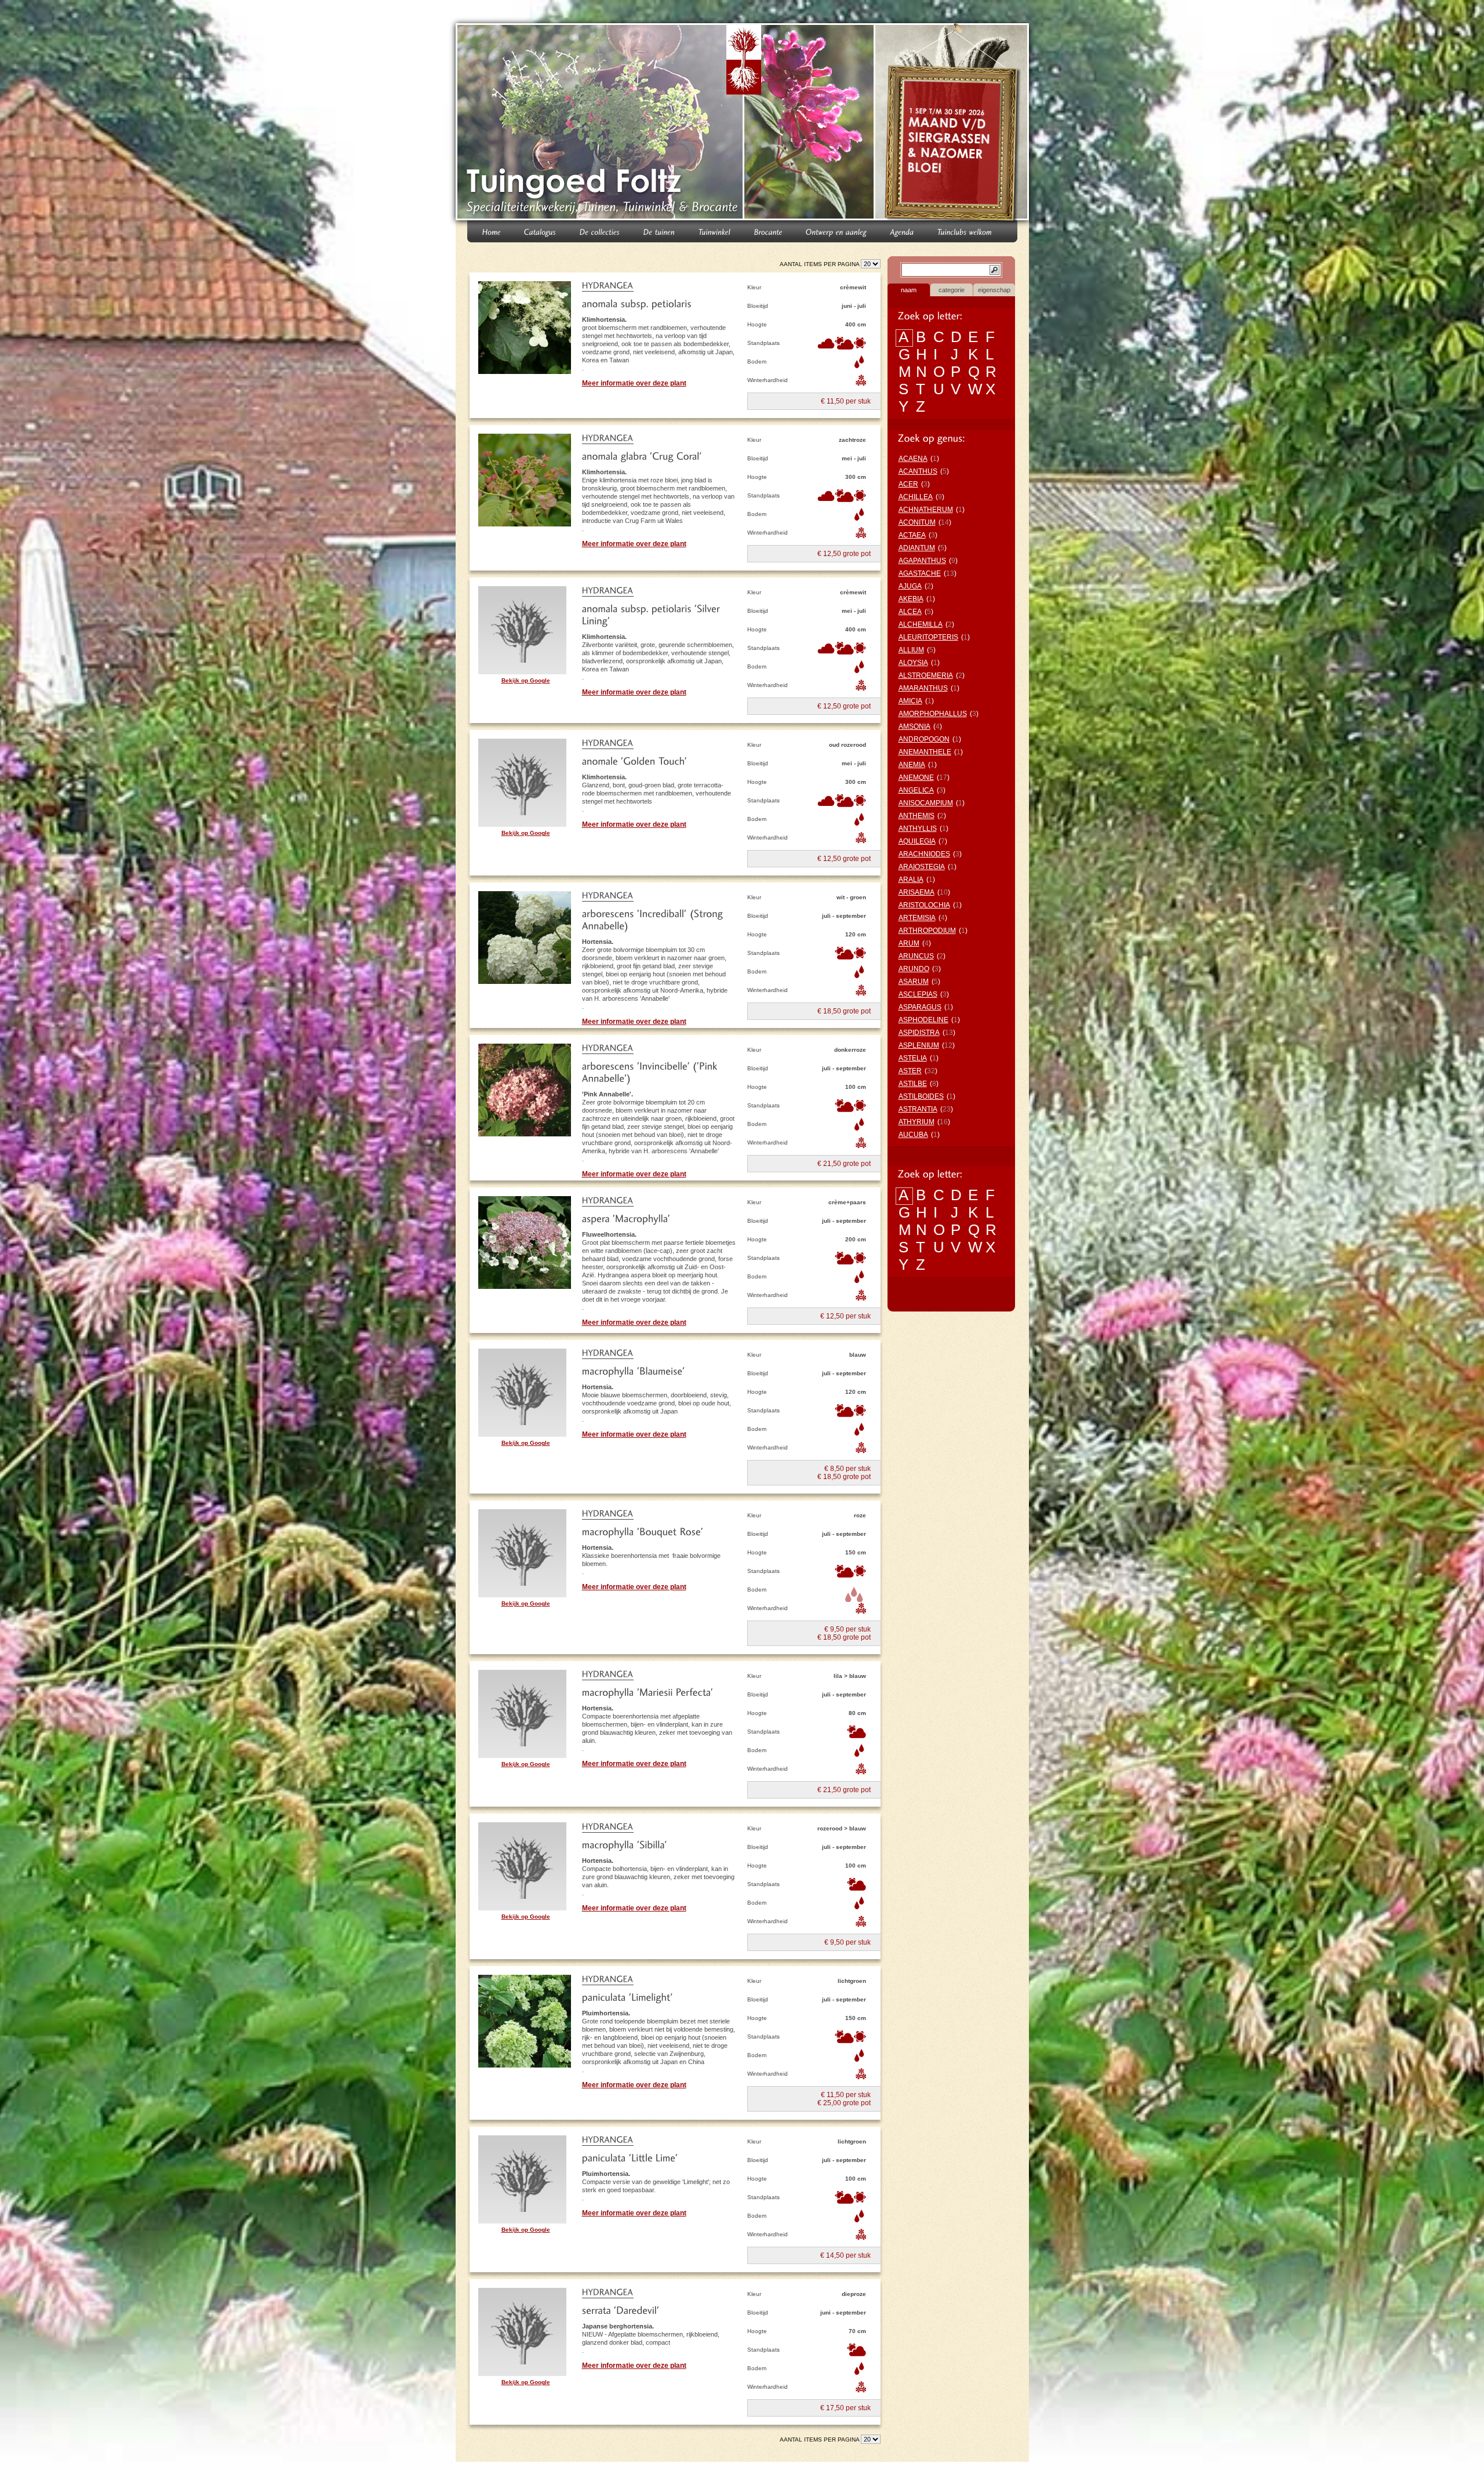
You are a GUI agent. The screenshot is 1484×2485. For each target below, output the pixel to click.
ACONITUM (917, 522)
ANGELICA (916, 790)
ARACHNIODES (924, 854)
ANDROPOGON (924, 739)
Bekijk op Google (526, 680)
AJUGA (910, 586)
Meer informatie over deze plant (634, 383)
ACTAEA (912, 535)
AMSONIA (914, 726)
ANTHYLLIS (918, 829)
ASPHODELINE (923, 1020)
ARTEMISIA (917, 918)
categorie (952, 290)
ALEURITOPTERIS (928, 637)
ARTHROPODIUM (927, 931)
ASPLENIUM (919, 1045)
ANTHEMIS (916, 816)
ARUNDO (914, 969)
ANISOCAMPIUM (926, 803)
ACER (908, 484)
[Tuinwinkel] (715, 231)
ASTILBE (913, 1084)
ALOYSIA (913, 663)
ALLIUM (911, 650)
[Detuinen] (659, 231)
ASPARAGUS (920, 1007)
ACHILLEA (916, 497)
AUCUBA (913, 1135)
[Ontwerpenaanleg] (836, 231)
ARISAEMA (916, 892)
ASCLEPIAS (918, 994)
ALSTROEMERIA (926, 675)
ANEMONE (916, 778)
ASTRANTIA (918, 1109)
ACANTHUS (918, 471)
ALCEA (910, 612)
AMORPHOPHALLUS (933, 714)
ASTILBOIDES (921, 1096)
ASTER (910, 1071)
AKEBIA (911, 599)
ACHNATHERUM (926, 510)
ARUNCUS (916, 956)
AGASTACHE (920, 573)
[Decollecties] (600, 231)
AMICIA (910, 701)
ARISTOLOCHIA (924, 905)
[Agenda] (902, 231)
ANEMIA (912, 765)
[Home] (492, 231)
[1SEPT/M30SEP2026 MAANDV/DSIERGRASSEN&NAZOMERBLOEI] (953, 124)
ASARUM (914, 982)
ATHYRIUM (916, 1122)
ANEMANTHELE (925, 752)
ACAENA (913, 459)
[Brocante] (768, 231)
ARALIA (911, 880)
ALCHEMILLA (921, 624)
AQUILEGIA (917, 841)
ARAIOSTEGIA (922, 867)
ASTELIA (913, 1058)
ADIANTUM (917, 548)
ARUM (909, 943)
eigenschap (994, 290)
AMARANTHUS (923, 688)
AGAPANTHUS (922, 561)
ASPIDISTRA (919, 1033)
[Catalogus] (540, 231)
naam (909, 290)
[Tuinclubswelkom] (965, 231)
